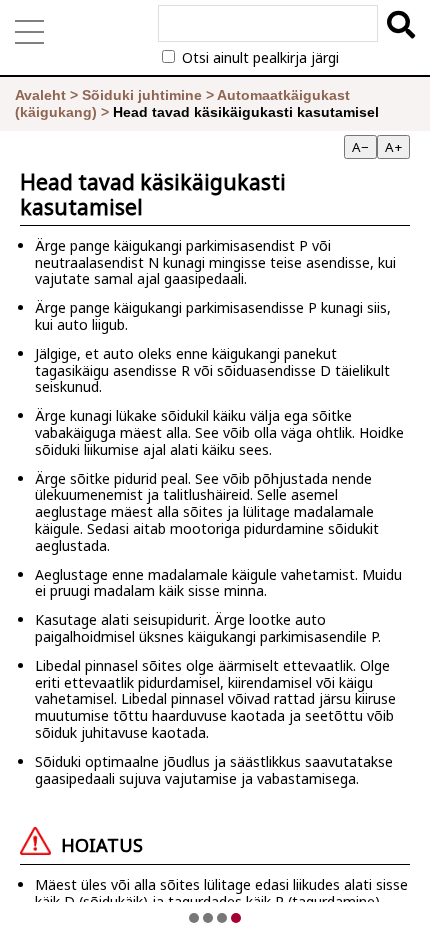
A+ (393, 147)
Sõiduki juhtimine (142, 95)
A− (360, 147)
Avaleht (40, 95)
